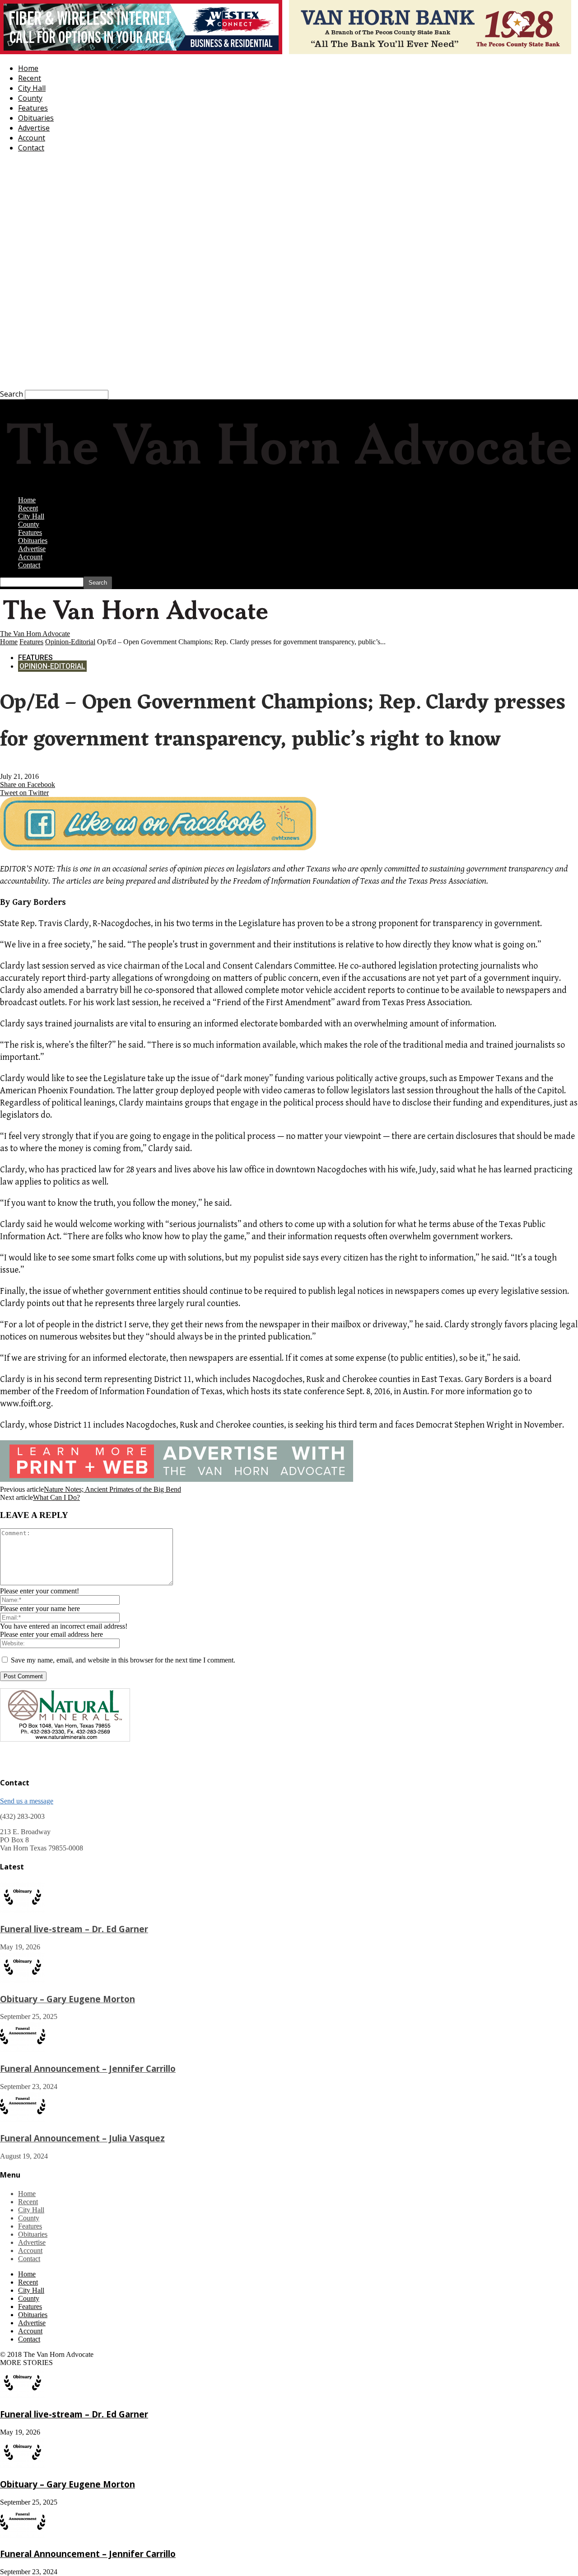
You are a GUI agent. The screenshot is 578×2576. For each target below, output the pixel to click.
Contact (31, 148)
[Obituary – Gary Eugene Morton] (23, 1980)
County (30, 98)
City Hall (32, 88)
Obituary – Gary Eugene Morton (68, 1999)
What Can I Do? (56, 1497)
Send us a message (27, 1801)
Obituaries (36, 118)
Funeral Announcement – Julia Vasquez (82, 2138)
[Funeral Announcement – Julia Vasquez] (23, 2120)
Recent (30, 78)
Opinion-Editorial (70, 642)
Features (33, 108)
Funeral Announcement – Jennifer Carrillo (88, 2068)
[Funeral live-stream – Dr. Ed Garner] (23, 1910)
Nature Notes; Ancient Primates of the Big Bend (112, 1489)
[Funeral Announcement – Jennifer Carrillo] (23, 2050)
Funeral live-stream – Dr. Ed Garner (74, 1929)
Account (32, 138)
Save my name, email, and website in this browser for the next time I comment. (123, 1660)
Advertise (34, 128)
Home (28, 68)
